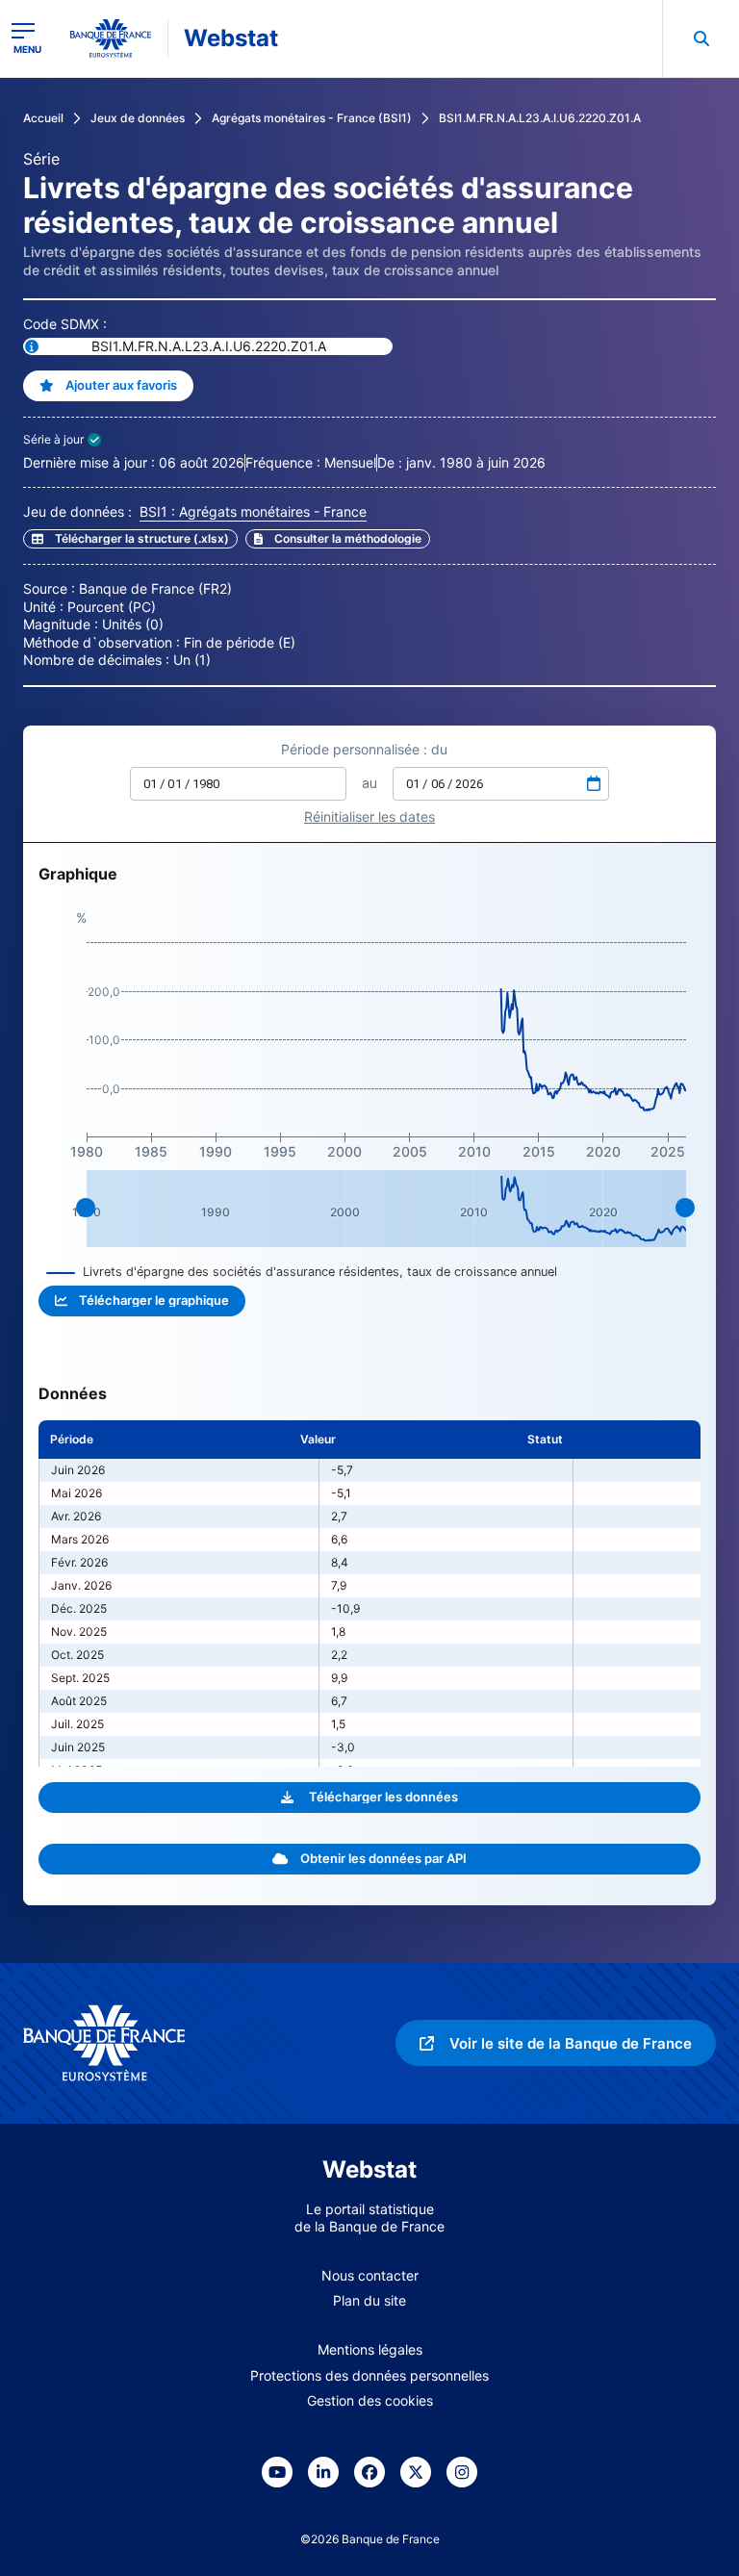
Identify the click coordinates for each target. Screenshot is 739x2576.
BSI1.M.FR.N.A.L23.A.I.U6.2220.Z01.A (540, 118)
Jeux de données (138, 118)
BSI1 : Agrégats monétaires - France (253, 511)
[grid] (369, 1594)
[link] (338, 539)
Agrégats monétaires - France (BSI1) (312, 118)
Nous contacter (370, 2275)
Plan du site (369, 2300)
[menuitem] (701, 38)
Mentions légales (370, 2349)
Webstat (231, 38)
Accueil (43, 118)
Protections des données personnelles (369, 2375)
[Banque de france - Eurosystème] (111, 38)
